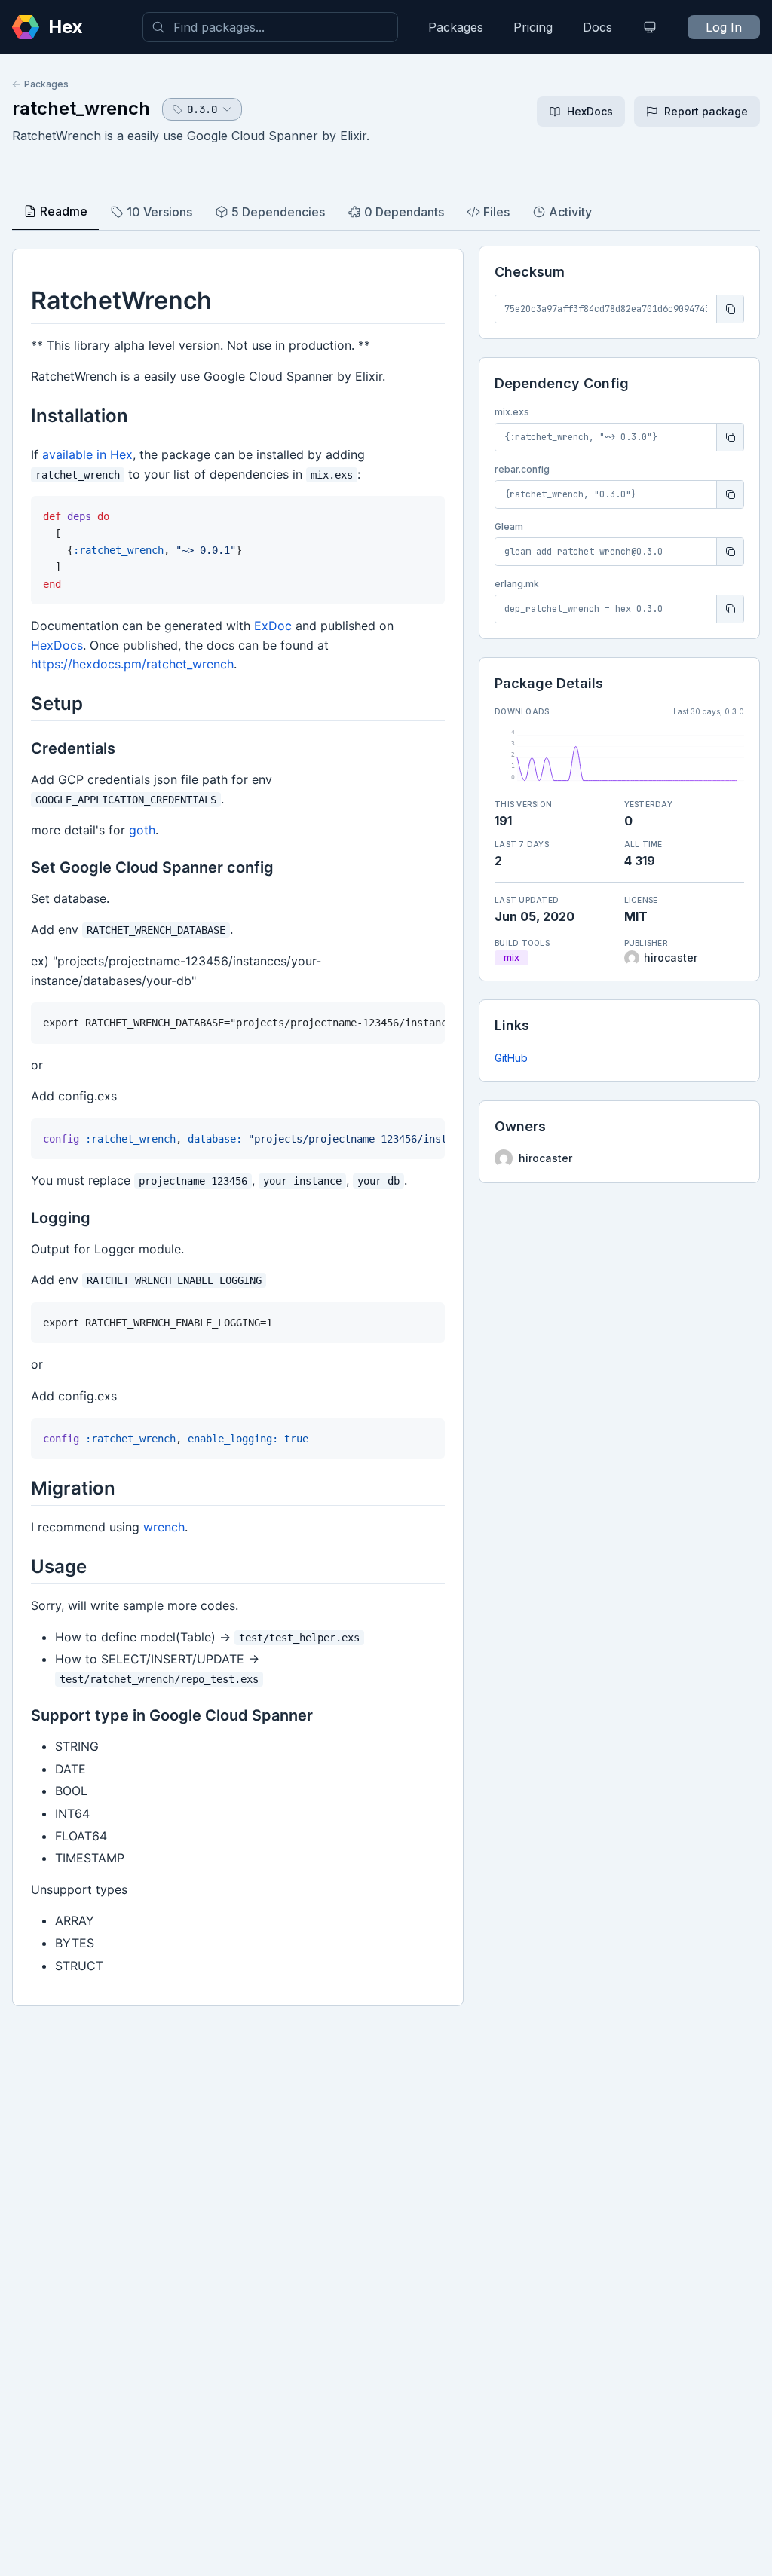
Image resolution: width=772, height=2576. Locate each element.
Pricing (533, 27)
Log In (724, 27)
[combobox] (270, 27)
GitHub (511, 1058)
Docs (597, 27)
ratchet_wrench (81, 108)
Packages (456, 27)
